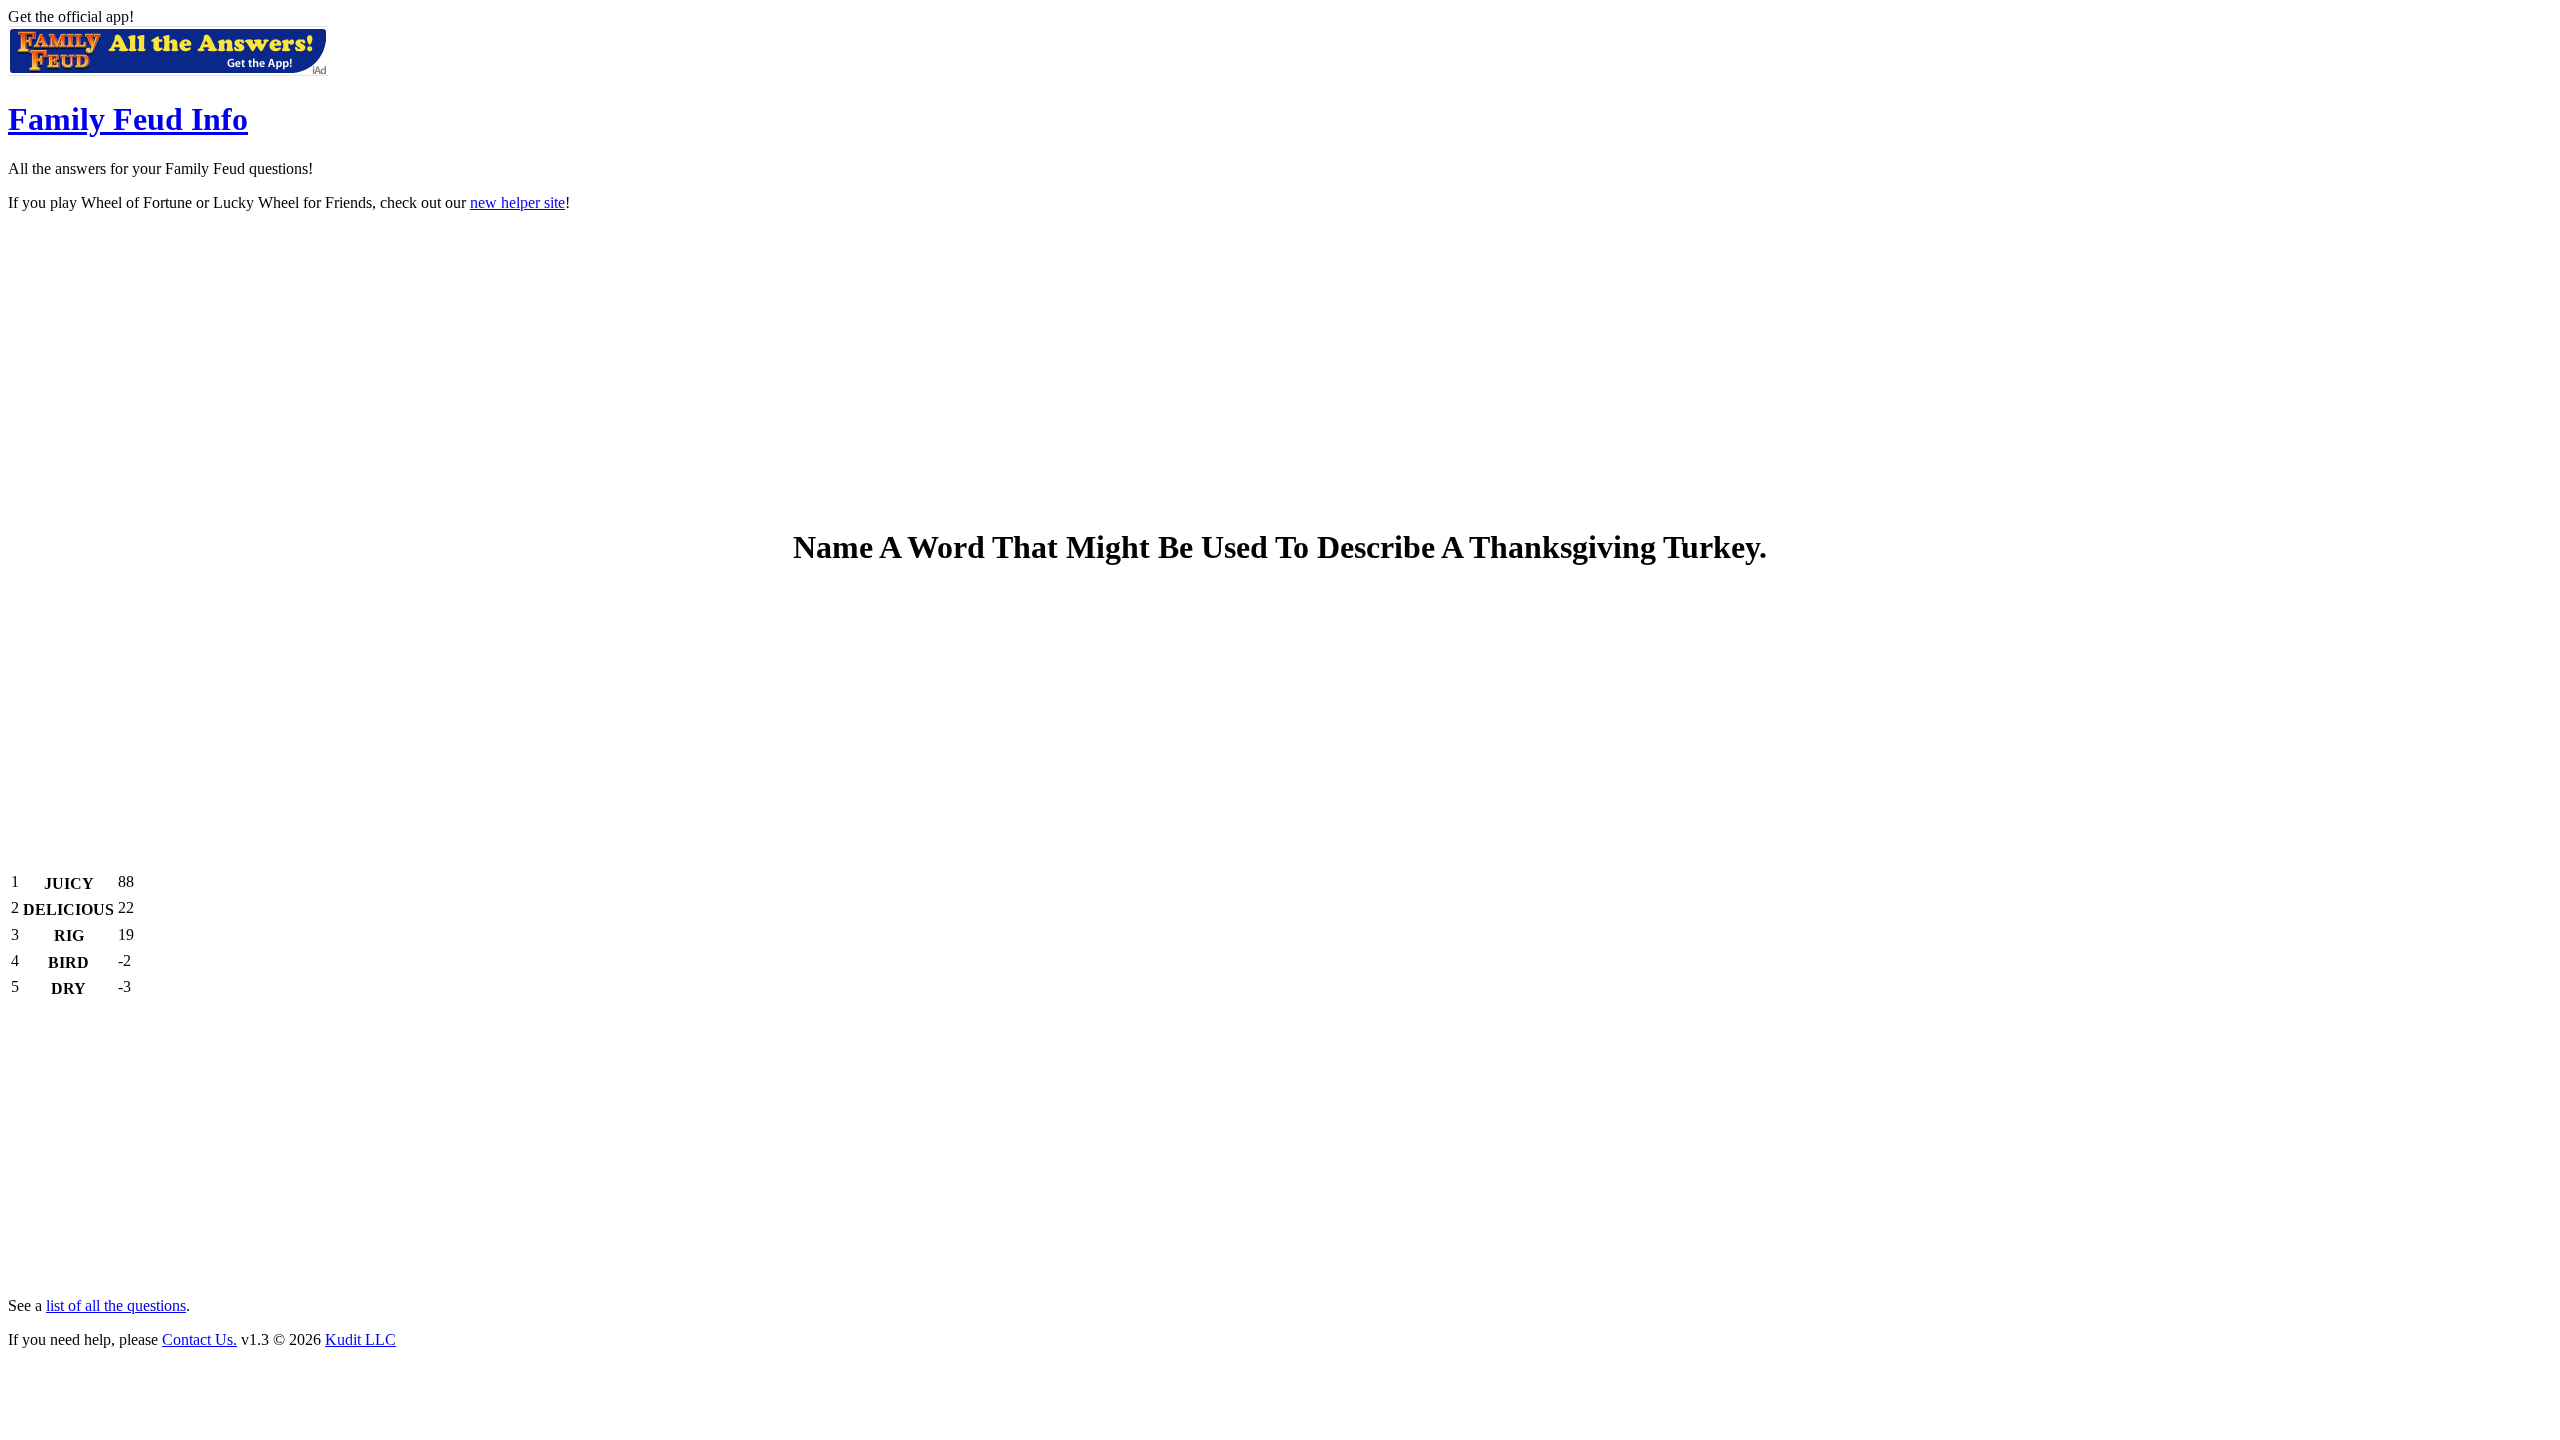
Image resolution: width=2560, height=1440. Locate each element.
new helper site (517, 202)
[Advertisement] (1280, 368)
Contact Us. (199, 1339)
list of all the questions (116, 1305)
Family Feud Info (128, 119)
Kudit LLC (360, 1339)
